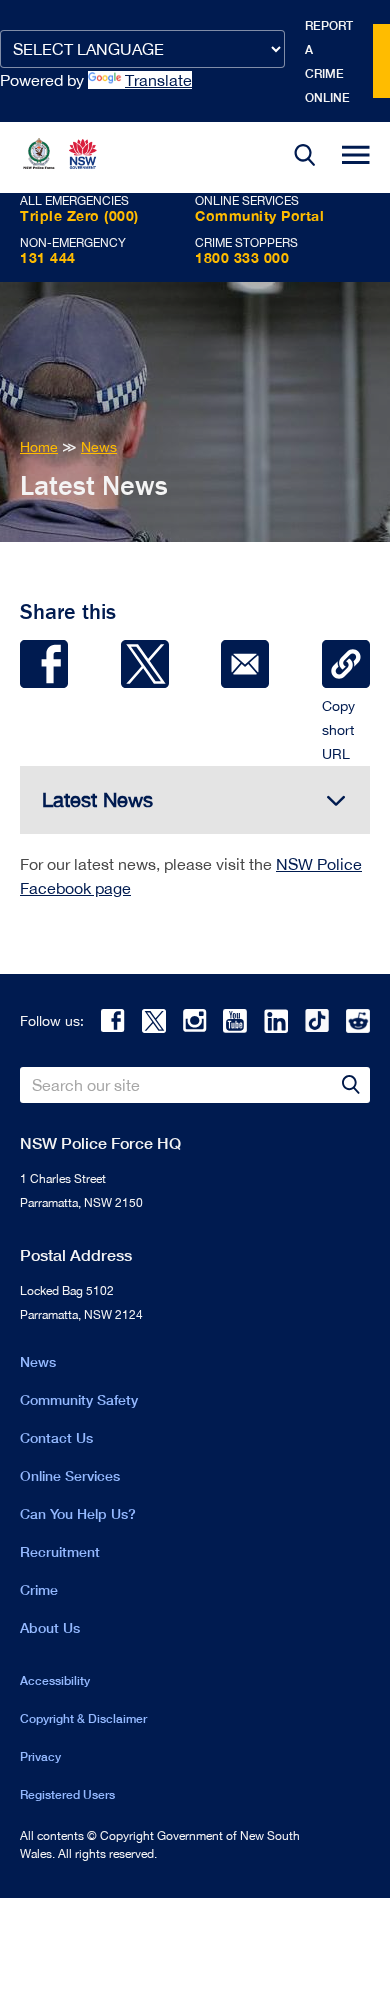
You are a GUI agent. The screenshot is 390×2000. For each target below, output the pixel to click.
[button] (305, 157)
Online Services (70, 1475)
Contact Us (56, 1437)
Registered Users (67, 1794)
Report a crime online (329, 61)
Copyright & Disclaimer (83, 1718)
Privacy (40, 1756)
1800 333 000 (242, 257)
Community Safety (79, 1399)
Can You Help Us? (78, 1513)
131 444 (48, 257)
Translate (158, 80)
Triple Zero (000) (79, 215)
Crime (39, 1589)
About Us (50, 1627)
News (38, 1361)
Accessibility (55, 1680)
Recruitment (60, 1551)
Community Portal (259, 215)
